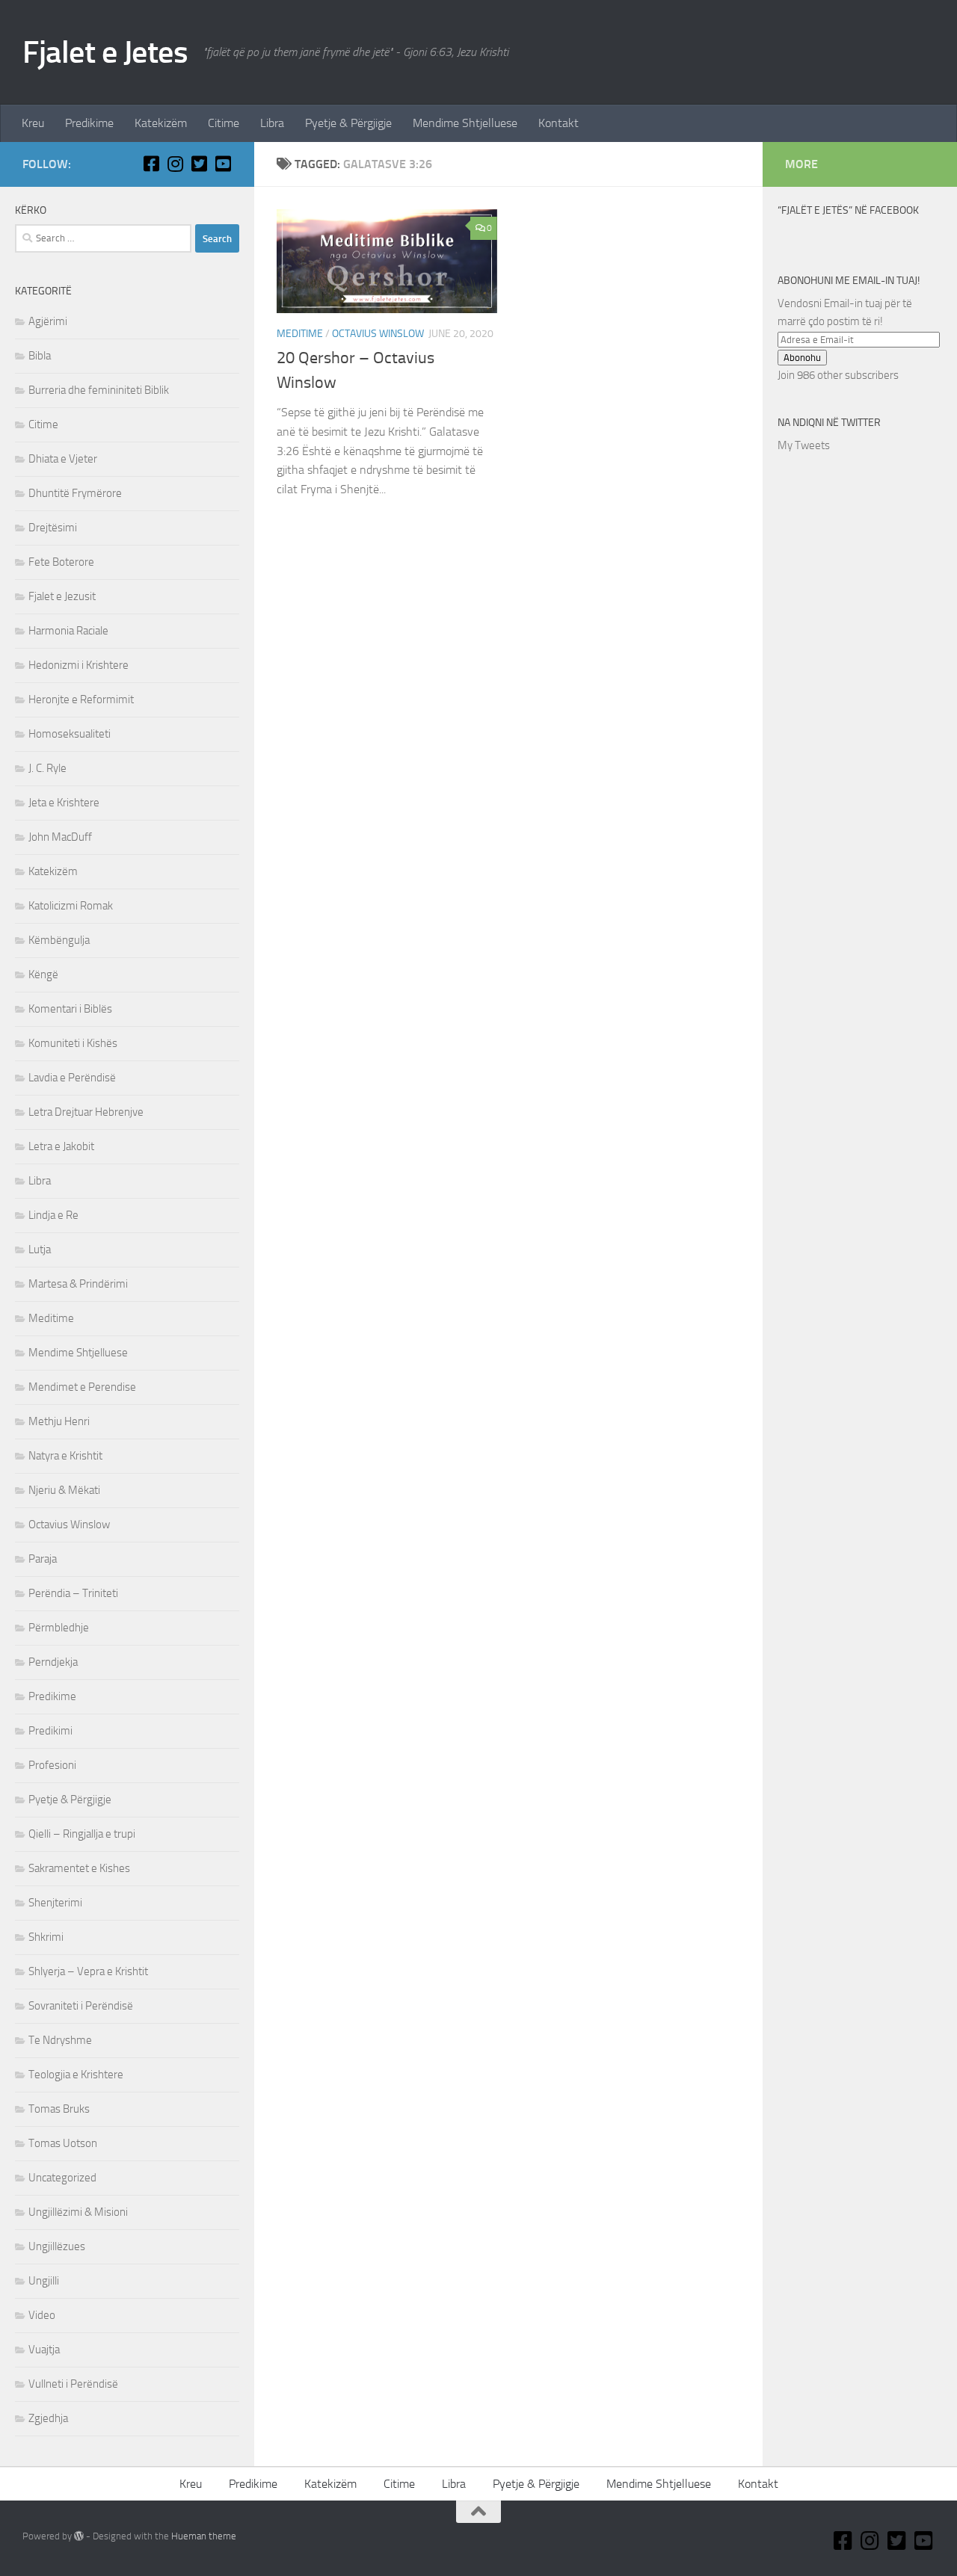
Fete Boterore (61, 562)
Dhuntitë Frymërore (75, 493)
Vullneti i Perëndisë (73, 2384)
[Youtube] (223, 164)
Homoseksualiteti (70, 734)
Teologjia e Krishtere (76, 2075)
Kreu (33, 123)
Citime (224, 123)
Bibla (40, 356)
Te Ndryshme (60, 2040)
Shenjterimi (55, 1903)
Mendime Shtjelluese (465, 123)
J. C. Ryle (47, 768)
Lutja (40, 1250)
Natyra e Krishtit (65, 1456)
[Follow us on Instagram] (175, 164)
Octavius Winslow (378, 334)
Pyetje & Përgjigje (348, 123)
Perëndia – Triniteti (73, 1593)
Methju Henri (59, 1421)
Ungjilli (44, 2281)
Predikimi (50, 1731)
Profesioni (52, 1765)
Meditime (300, 334)
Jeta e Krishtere (64, 803)
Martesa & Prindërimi (78, 1284)
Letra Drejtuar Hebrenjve (86, 1112)
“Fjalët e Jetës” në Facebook (848, 210)
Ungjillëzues (57, 2246)
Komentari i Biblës (70, 1009)
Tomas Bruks (59, 2109)
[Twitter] (199, 164)
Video (42, 2315)
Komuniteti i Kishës (73, 1043)
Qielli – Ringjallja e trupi (82, 1834)
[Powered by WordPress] (79, 2536)
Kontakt (558, 123)
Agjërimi (48, 321)
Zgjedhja (48, 2418)
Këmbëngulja (59, 940)
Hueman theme (204, 2536)
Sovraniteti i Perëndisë (81, 2006)
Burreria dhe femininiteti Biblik (99, 390)
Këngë (43, 975)
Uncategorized (62, 2178)
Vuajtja (44, 2350)
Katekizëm (161, 123)
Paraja (43, 1559)
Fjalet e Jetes (105, 52)
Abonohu (802, 358)
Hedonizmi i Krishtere (79, 665)
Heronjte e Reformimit (81, 699)
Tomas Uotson (63, 2143)
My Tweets (804, 445)
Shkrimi (46, 1937)
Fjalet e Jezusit (62, 596)
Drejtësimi (53, 528)
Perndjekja (53, 1662)
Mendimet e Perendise (82, 1387)
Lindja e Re (53, 1215)
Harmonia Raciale (68, 631)
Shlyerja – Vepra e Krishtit (88, 1971)
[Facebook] (151, 164)
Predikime (89, 123)
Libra (272, 123)
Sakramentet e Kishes (79, 1868)
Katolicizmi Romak (71, 906)
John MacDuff (60, 837)
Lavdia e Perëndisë (72, 1078)
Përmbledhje (59, 1628)
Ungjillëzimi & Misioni (78, 2212)
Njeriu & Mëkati (64, 1490)
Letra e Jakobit (61, 1146)
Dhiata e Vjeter (63, 459)
